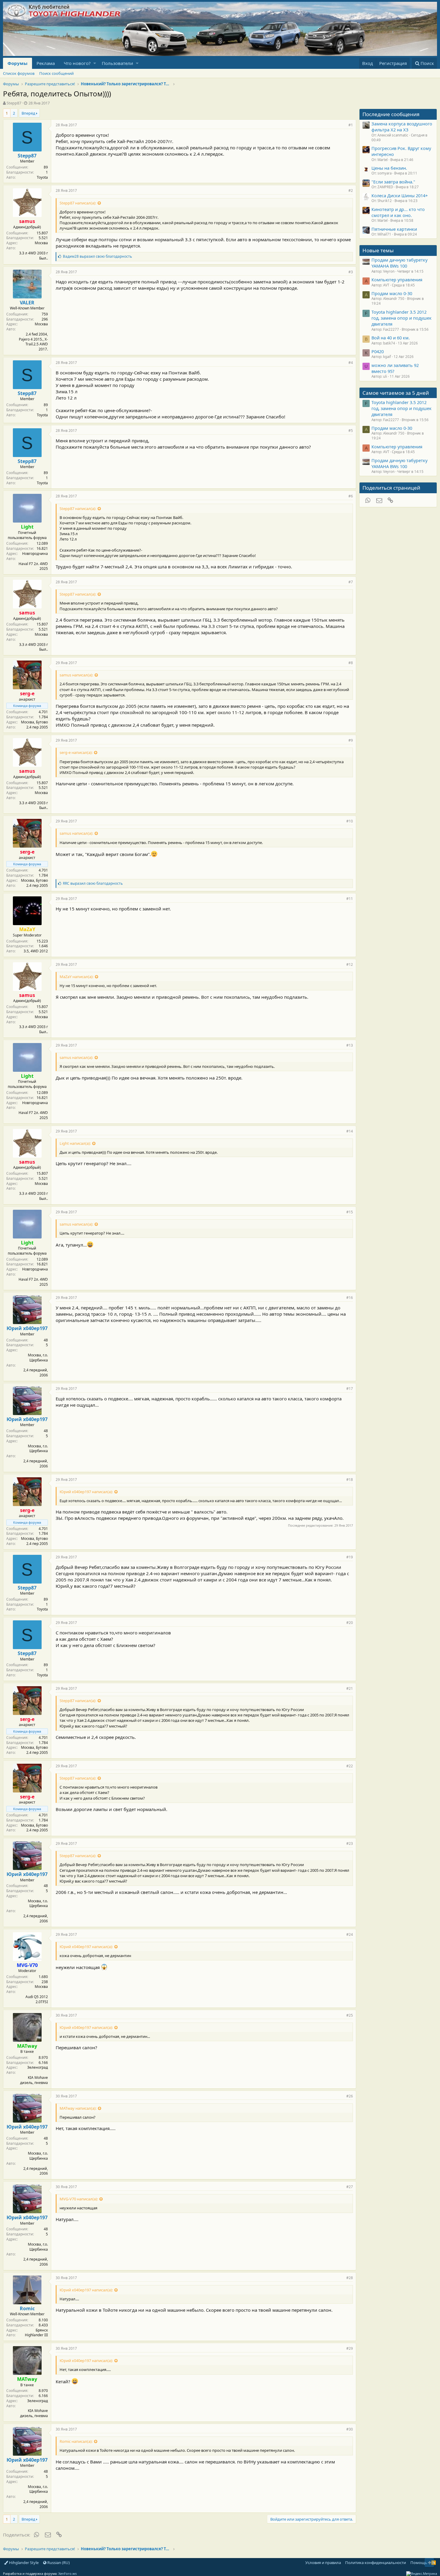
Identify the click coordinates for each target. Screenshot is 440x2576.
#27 (350, 2187)
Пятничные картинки (394, 229)
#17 (350, 1389)
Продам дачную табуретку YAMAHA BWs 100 (399, 263)
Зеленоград (38, 2067)
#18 (350, 1480)
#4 (351, 363)
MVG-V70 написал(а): (79, 2199)
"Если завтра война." (393, 182)
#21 (350, 1688)
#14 (350, 1131)
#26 (350, 2096)
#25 (350, 2015)
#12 (350, 964)
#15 (350, 1212)
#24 (350, 1934)
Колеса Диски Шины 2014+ (400, 195)
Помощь (419, 2563)
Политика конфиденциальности (375, 2563)
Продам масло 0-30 (392, 293)
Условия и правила (323, 2563)
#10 (350, 821)
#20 (350, 1623)
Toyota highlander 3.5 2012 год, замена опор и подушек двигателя (402, 318)
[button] (95, 63)
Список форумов (19, 73)
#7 (351, 582)
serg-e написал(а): (76, 752)
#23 (350, 1843)
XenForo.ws (67, 2573)
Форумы (18, 63)
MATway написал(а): (78, 2108)
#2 (351, 190)
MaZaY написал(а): (76, 977)
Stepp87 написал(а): (78, 203)
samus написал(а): (76, 675)
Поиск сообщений (56, 73)
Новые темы (378, 250)
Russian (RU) (58, 2563)
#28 (350, 2278)
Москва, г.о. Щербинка (38, 1358)
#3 (351, 272)
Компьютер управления (397, 280)
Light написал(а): (75, 1143)
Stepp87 (14, 103)
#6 (351, 496)
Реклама (46, 63)
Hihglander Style (23, 2563)
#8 (351, 663)
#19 (350, 1557)
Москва (41, 243)
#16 (350, 1298)
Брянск (42, 2330)
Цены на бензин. (389, 168)
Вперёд (28, 113)
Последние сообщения (391, 114)
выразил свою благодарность (97, 256)
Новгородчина (35, 554)
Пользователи (117, 63)
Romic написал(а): (76, 2441)
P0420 (378, 351)
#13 (350, 1045)
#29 (350, 2348)
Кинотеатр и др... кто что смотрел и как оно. (398, 212)
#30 (350, 2429)
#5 (351, 431)
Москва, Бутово (34, 722)
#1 (351, 125)
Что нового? (77, 63)
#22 (350, 1766)
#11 (350, 899)
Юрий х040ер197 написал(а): (86, 1492)
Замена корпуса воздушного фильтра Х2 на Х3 (402, 127)
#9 (351, 740)
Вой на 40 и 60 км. (391, 338)
